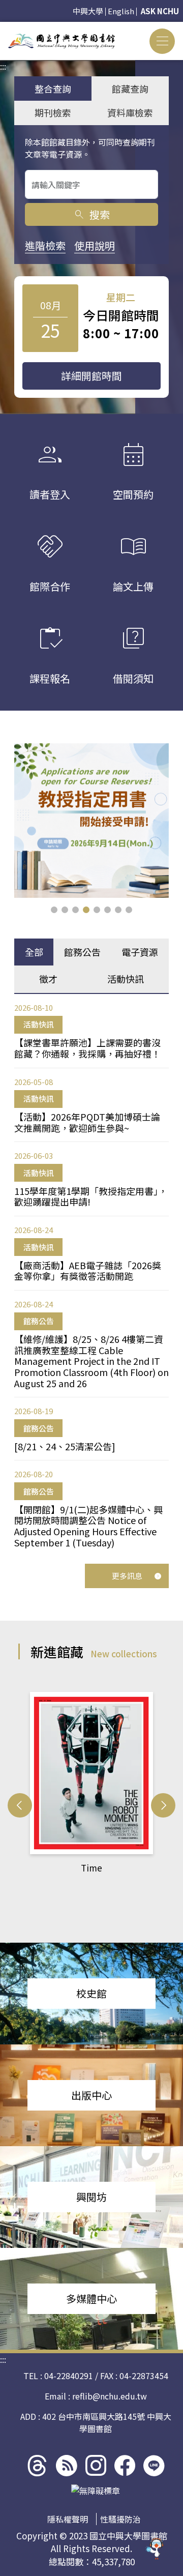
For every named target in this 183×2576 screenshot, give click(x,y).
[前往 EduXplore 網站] (155, 2544)
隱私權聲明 (68, 2519)
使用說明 (95, 245)
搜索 (91, 214)
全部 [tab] (34, 952)
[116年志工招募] (91, 821)
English (121, 11)
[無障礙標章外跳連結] (96, 2491)
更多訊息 (127, 1576)
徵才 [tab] (48, 979)
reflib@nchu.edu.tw (110, 2396)
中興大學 (88, 11)
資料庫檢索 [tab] (130, 112)
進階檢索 (45, 245)
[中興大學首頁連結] (62, 41)
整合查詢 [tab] (53, 89)
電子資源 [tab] (140, 952)
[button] (54, 910)
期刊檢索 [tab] (53, 112)
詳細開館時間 (91, 376)
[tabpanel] (91, 1275)
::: (3, 28)
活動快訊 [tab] (126, 979)
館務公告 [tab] (82, 952)
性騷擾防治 (120, 2519)
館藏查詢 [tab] (130, 89)
